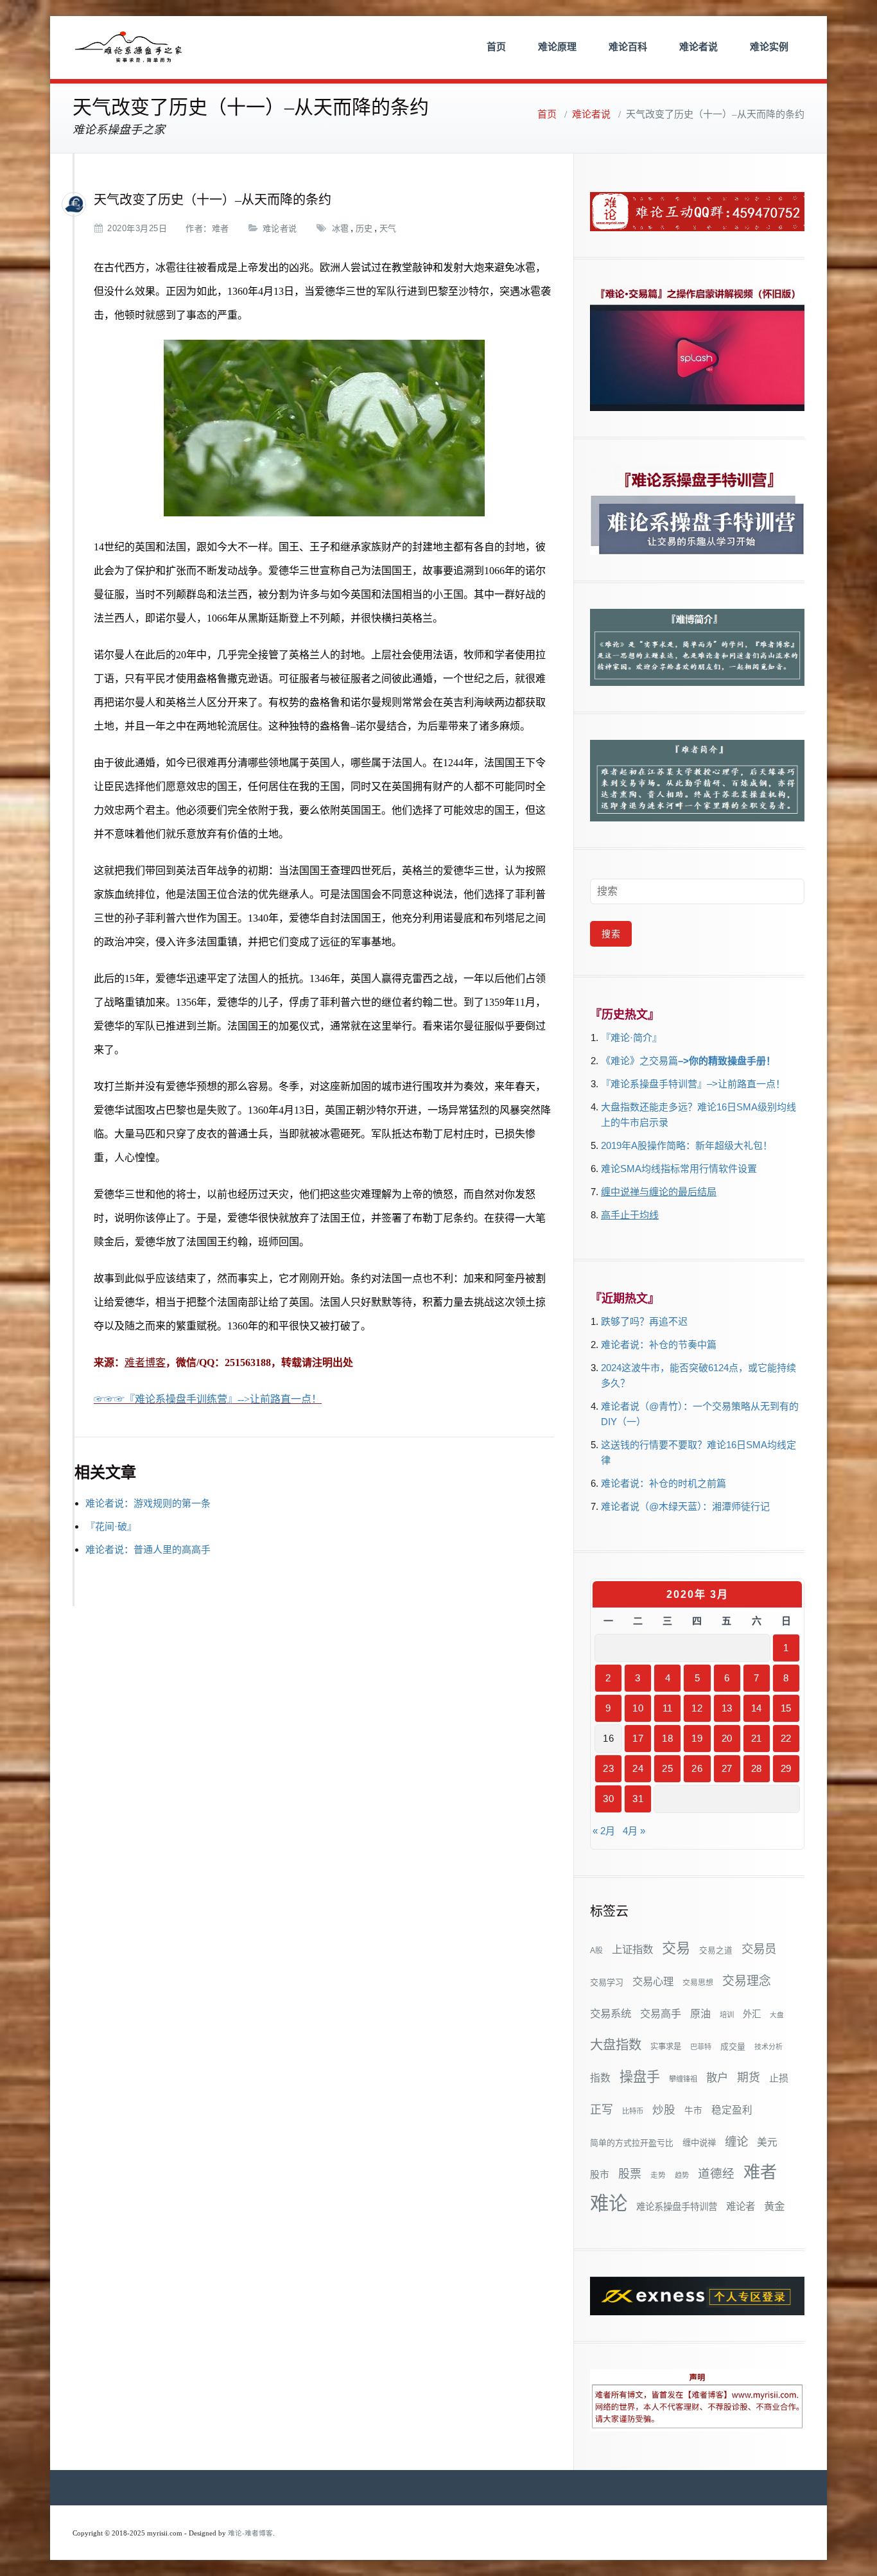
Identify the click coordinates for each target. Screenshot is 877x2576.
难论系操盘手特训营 (677, 2207)
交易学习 (607, 1982)
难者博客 (145, 1362)
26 (697, 1768)
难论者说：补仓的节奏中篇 (659, 1345)
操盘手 (640, 2077)
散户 (717, 2078)
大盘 (777, 2015)
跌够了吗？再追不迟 (644, 1321)
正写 (602, 2110)
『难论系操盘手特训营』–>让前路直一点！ (693, 1084)
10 (638, 1708)
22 (786, 1738)
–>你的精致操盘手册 (722, 1061)
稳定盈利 (732, 2110)
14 (757, 1708)
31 (638, 1799)
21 (757, 1738)
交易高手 (661, 2013)
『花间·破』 (111, 1526)
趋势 (682, 2175)
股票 (630, 2174)
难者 (221, 228)
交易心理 (653, 1981)
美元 (767, 2142)
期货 (749, 2078)
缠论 (736, 2142)
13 (727, 1708)
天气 (388, 228)
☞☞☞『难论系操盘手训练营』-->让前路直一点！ (208, 1399)
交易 (676, 1948)
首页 (496, 47)
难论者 (741, 2206)
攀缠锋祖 (683, 2079)
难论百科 (628, 47)
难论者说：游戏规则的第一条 (148, 1503)
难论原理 (557, 47)
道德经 (716, 2174)
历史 (364, 228)
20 (727, 1738)
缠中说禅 (699, 2143)
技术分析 (768, 2047)
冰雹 (341, 228)
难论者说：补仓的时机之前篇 (664, 1483)
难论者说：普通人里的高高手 (148, 1549)
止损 (779, 2078)
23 (608, 1768)
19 (697, 1738)
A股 (596, 1950)
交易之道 (716, 1950)
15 (786, 1708)
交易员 (759, 1949)
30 (608, 1799)
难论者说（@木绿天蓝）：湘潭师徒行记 (685, 1506)
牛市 (693, 2111)
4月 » (634, 1831)
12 (697, 1708)
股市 (600, 2175)
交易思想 (698, 1983)
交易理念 (747, 1981)
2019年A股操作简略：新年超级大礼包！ (687, 1145)
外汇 (752, 2014)
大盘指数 (616, 2045)
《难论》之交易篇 (639, 1061)
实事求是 (666, 2047)
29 (786, 1768)
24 (638, 1768)
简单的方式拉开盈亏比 (632, 2143)
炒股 (664, 2110)
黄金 (774, 2206)
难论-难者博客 (250, 2533)
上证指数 (632, 1949)
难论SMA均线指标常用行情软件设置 (679, 1169)
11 (668, 1708)
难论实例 (769, 47)
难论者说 (699, 47)
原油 (700, 2013)
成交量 (733, 2046)
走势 (658, 2175)
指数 (600, 2078)
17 (638, 1738)
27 (727, 1768)
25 (667, 1768)
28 (757, 1768)
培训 (727, 2015)
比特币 (633, 2111)
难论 (609, 2203)
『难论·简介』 (631, 1038)
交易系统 (611, 2013)
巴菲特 (701, 2047)
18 (667, 1738)
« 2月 (604, 1831)
